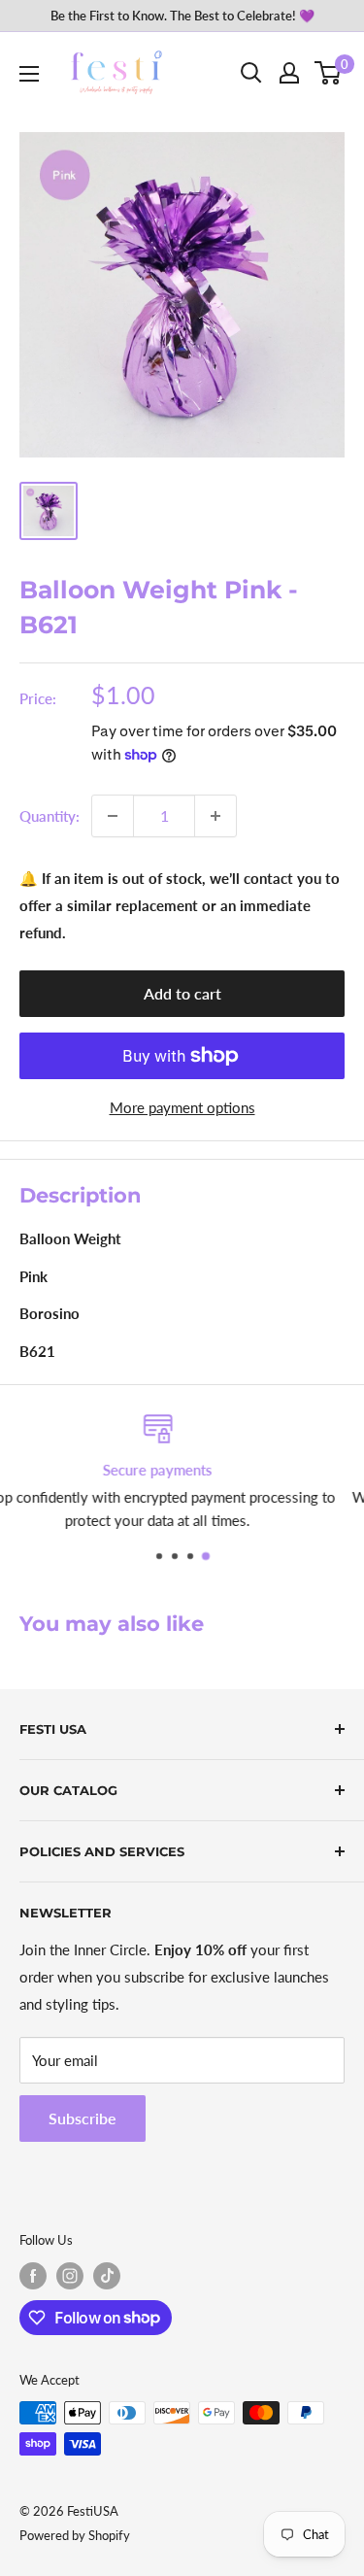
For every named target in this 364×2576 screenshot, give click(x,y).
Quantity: (50, 816)
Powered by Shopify (75, 2535)
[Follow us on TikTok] (107, 2276)
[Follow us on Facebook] (33, 2276)
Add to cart (182, 993)
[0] (329, 73)
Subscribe (83, 2118)
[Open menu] (29, 74)
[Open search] (251, 73)
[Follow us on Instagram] (70, 2276)
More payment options (182, 1107)
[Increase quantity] (215, 816)
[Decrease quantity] (113, 816)
